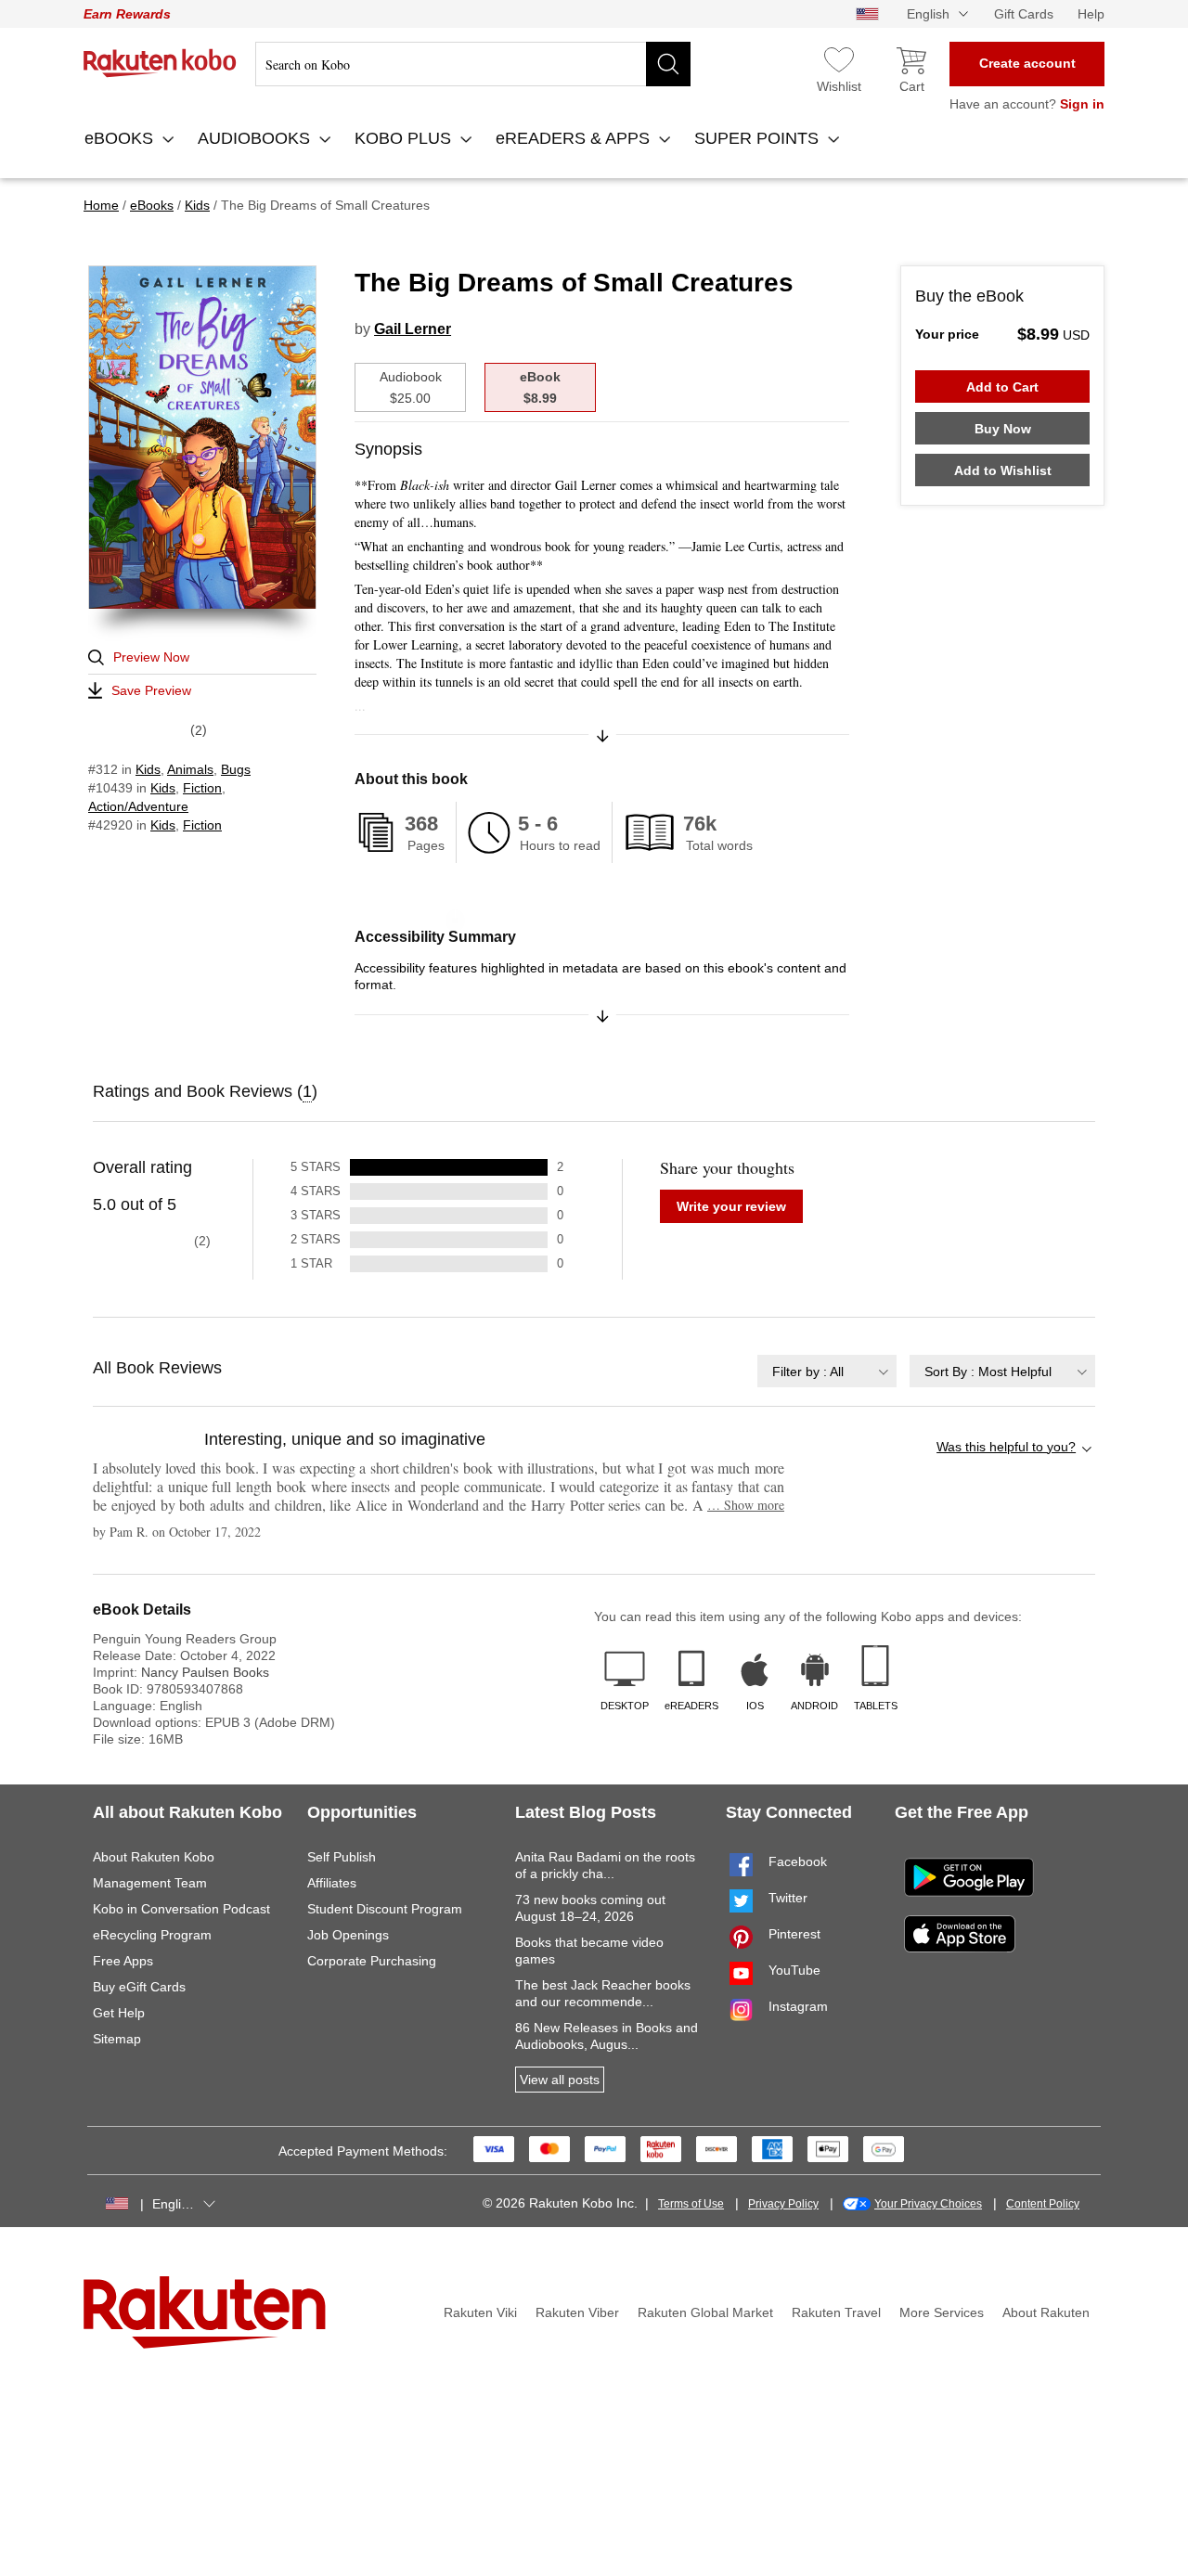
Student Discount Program (385, 1909)
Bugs (236, 769)
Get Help (119, 2013)
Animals (190, 769)
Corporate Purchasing (372, 1961)
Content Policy (1043, 2204)
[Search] (668, 64)
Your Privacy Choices (928, 2204)
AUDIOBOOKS (256, 138)
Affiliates (332, 1883)
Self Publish (342, 1857)
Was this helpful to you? (1006, 1447)
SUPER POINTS (759, 138)
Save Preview (151, 690)
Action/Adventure (138, 806)
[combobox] (827, 1371)
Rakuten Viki (480, 2312)
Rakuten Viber (577, 2312)
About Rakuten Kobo (154, 1857)
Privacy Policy (783, 2204)
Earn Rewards (127, 14)
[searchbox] (473, 64)
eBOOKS (121, 138)
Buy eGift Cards (139, 1987)
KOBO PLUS (405, 138)
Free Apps (123, 1961)
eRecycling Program (152, 1935)
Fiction (202, 788)
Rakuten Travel (836, 2312)
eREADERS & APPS (575, 138)
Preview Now (151, 657)
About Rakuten (1046, 2312)
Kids (148, 769)
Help (1091, 14)
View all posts (560, 2080)
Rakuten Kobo (160, 63)
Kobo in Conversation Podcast (181, 1909)
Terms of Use (691, 2204)
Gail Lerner (413, 329)
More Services (942, 2312)
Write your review (731, 1206)
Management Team (150, 1883)
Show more (746, 1505)
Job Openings (348, 1935)
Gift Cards (1024, 14)
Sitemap (117, 2039)
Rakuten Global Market (705, 2312)
